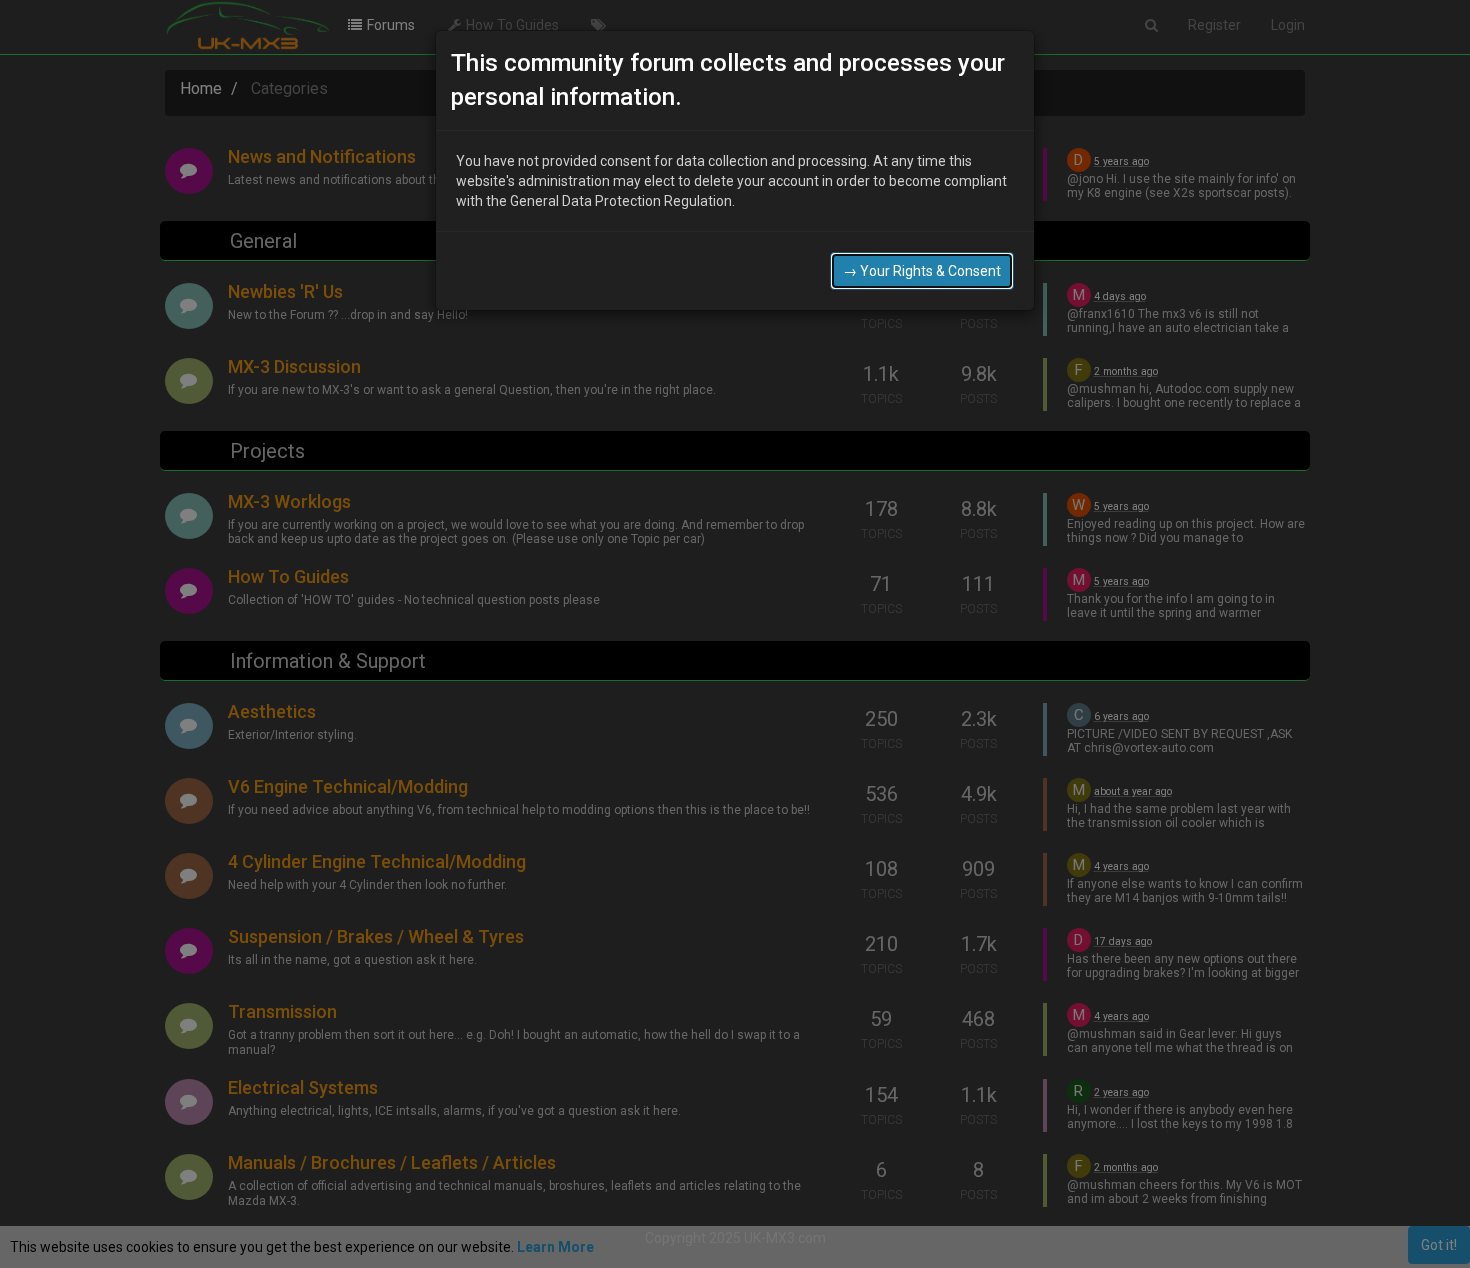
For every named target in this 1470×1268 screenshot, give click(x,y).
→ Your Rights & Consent (922, 271)
